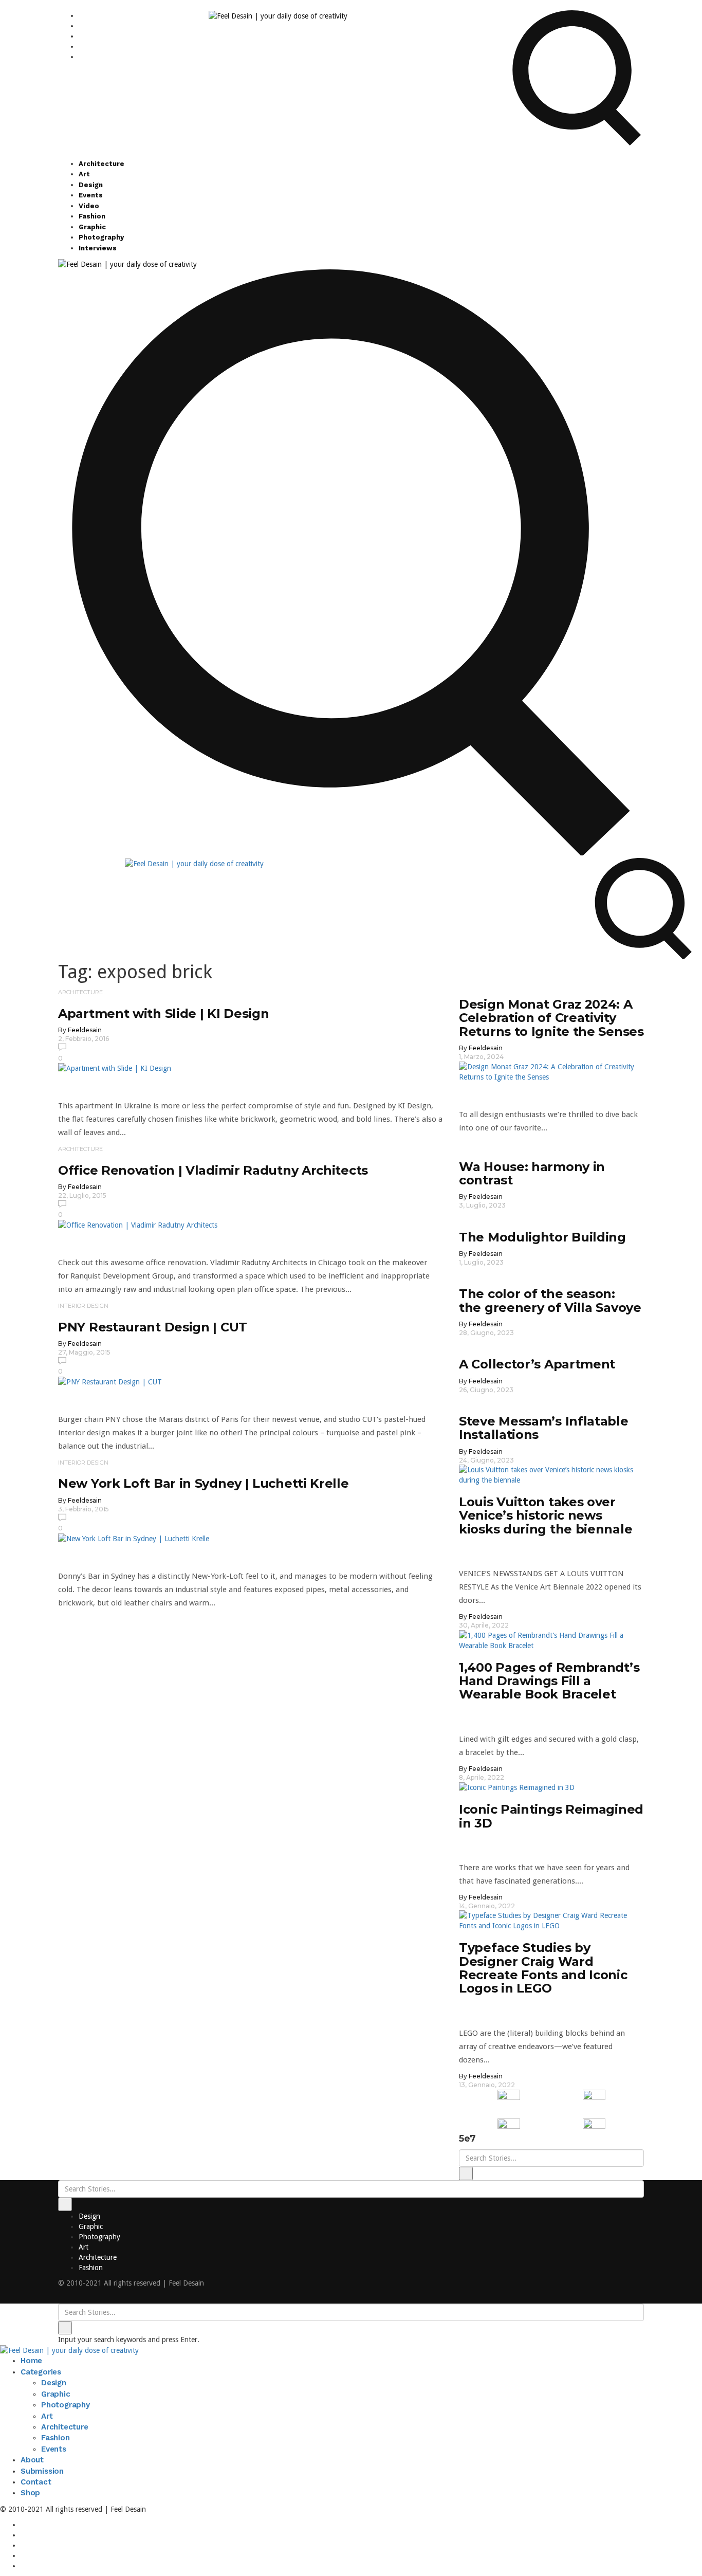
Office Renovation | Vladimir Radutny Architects (213, 1170)
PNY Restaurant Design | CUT (153, 1327)
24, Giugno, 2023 (486, 1460)
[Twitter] (81, 36)
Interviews (98, 248)
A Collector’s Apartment (537, 1364)
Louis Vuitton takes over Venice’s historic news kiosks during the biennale (546, 1515)
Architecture (101, 164)
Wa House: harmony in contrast (532, 1173)
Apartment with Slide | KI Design (163, 1013)
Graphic (92, 227)
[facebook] (81, 26)
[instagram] (81, 15)
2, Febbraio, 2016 (84, 1039)
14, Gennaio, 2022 (487, 1906)
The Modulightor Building (542, 1237)
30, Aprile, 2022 (484, 1625)
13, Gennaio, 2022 (487, 2085)
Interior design (83, 1306)
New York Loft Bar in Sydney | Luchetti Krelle (204, 1483)
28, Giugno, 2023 (486, 1333)
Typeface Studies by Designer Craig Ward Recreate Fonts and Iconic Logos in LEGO (543, 1968)
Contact (36, 2482)
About (32, 2460)
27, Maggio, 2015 (84, 1352)
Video (89, 206)
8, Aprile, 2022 (482, 1777)
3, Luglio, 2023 (482, 1205)
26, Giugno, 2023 (486, 1390)
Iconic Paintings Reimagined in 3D (551, 1816)
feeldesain (85, 1030)
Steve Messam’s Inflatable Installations (544, 1428)
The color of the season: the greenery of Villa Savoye (550, 1300)
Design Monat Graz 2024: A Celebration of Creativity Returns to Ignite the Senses (551, 1018)
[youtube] (81, 46)
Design (91, 185)
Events (91, 195)
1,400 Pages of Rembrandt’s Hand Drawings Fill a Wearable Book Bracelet (549, 1681)
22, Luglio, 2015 (82, 1195)
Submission (42, 2471)
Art (84, 174)
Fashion (92, 216)
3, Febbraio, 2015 (84, 1509)
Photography (101, 237)
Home (31, 2361)
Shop (30, 2493)
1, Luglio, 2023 (481, 1262)
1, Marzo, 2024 (481, 1057)
